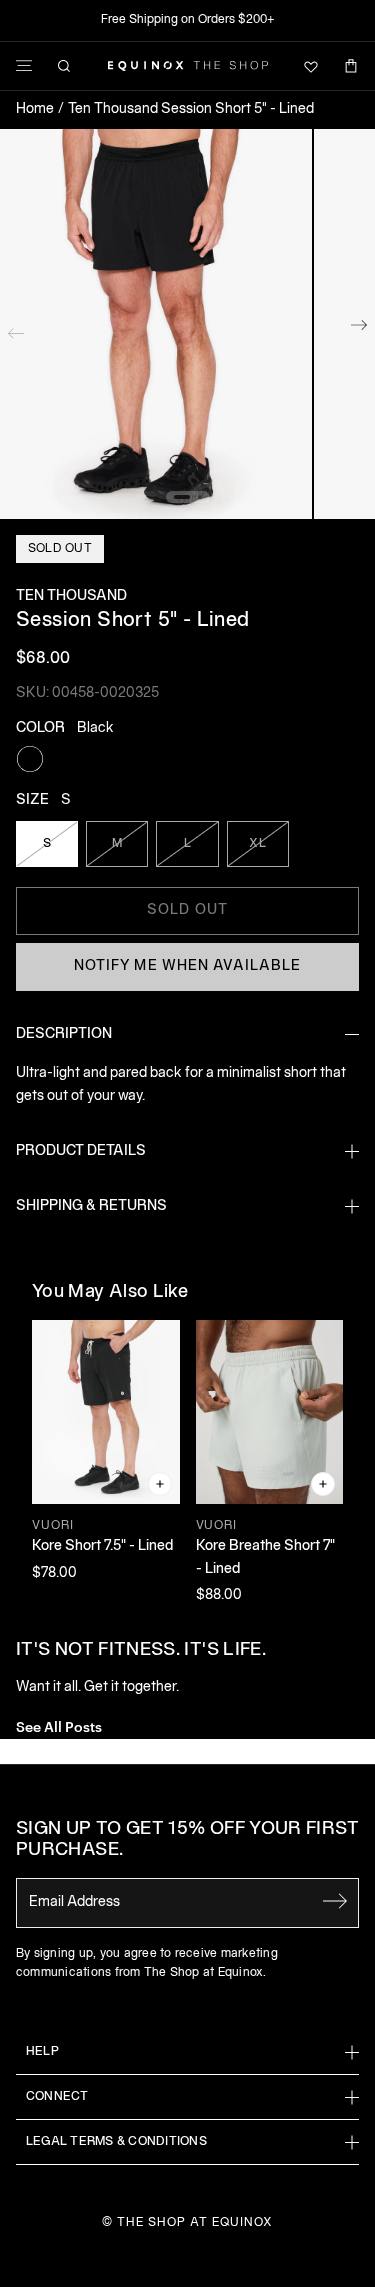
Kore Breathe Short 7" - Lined (265, 1557)
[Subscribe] (335, 1901)
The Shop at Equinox (194, 2222)
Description (64, 1034)
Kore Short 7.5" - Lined (102, 1546)
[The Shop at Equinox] (188, 66)
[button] (156, 324)
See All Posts (59, 1725)
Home (35, 109)
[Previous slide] (16, 329)
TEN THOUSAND (71, 596)
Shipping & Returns (91, 1206)
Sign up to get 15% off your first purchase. (187, 1840)
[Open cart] (351, 66)
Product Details (81, 1151)
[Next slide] (359, 329)
